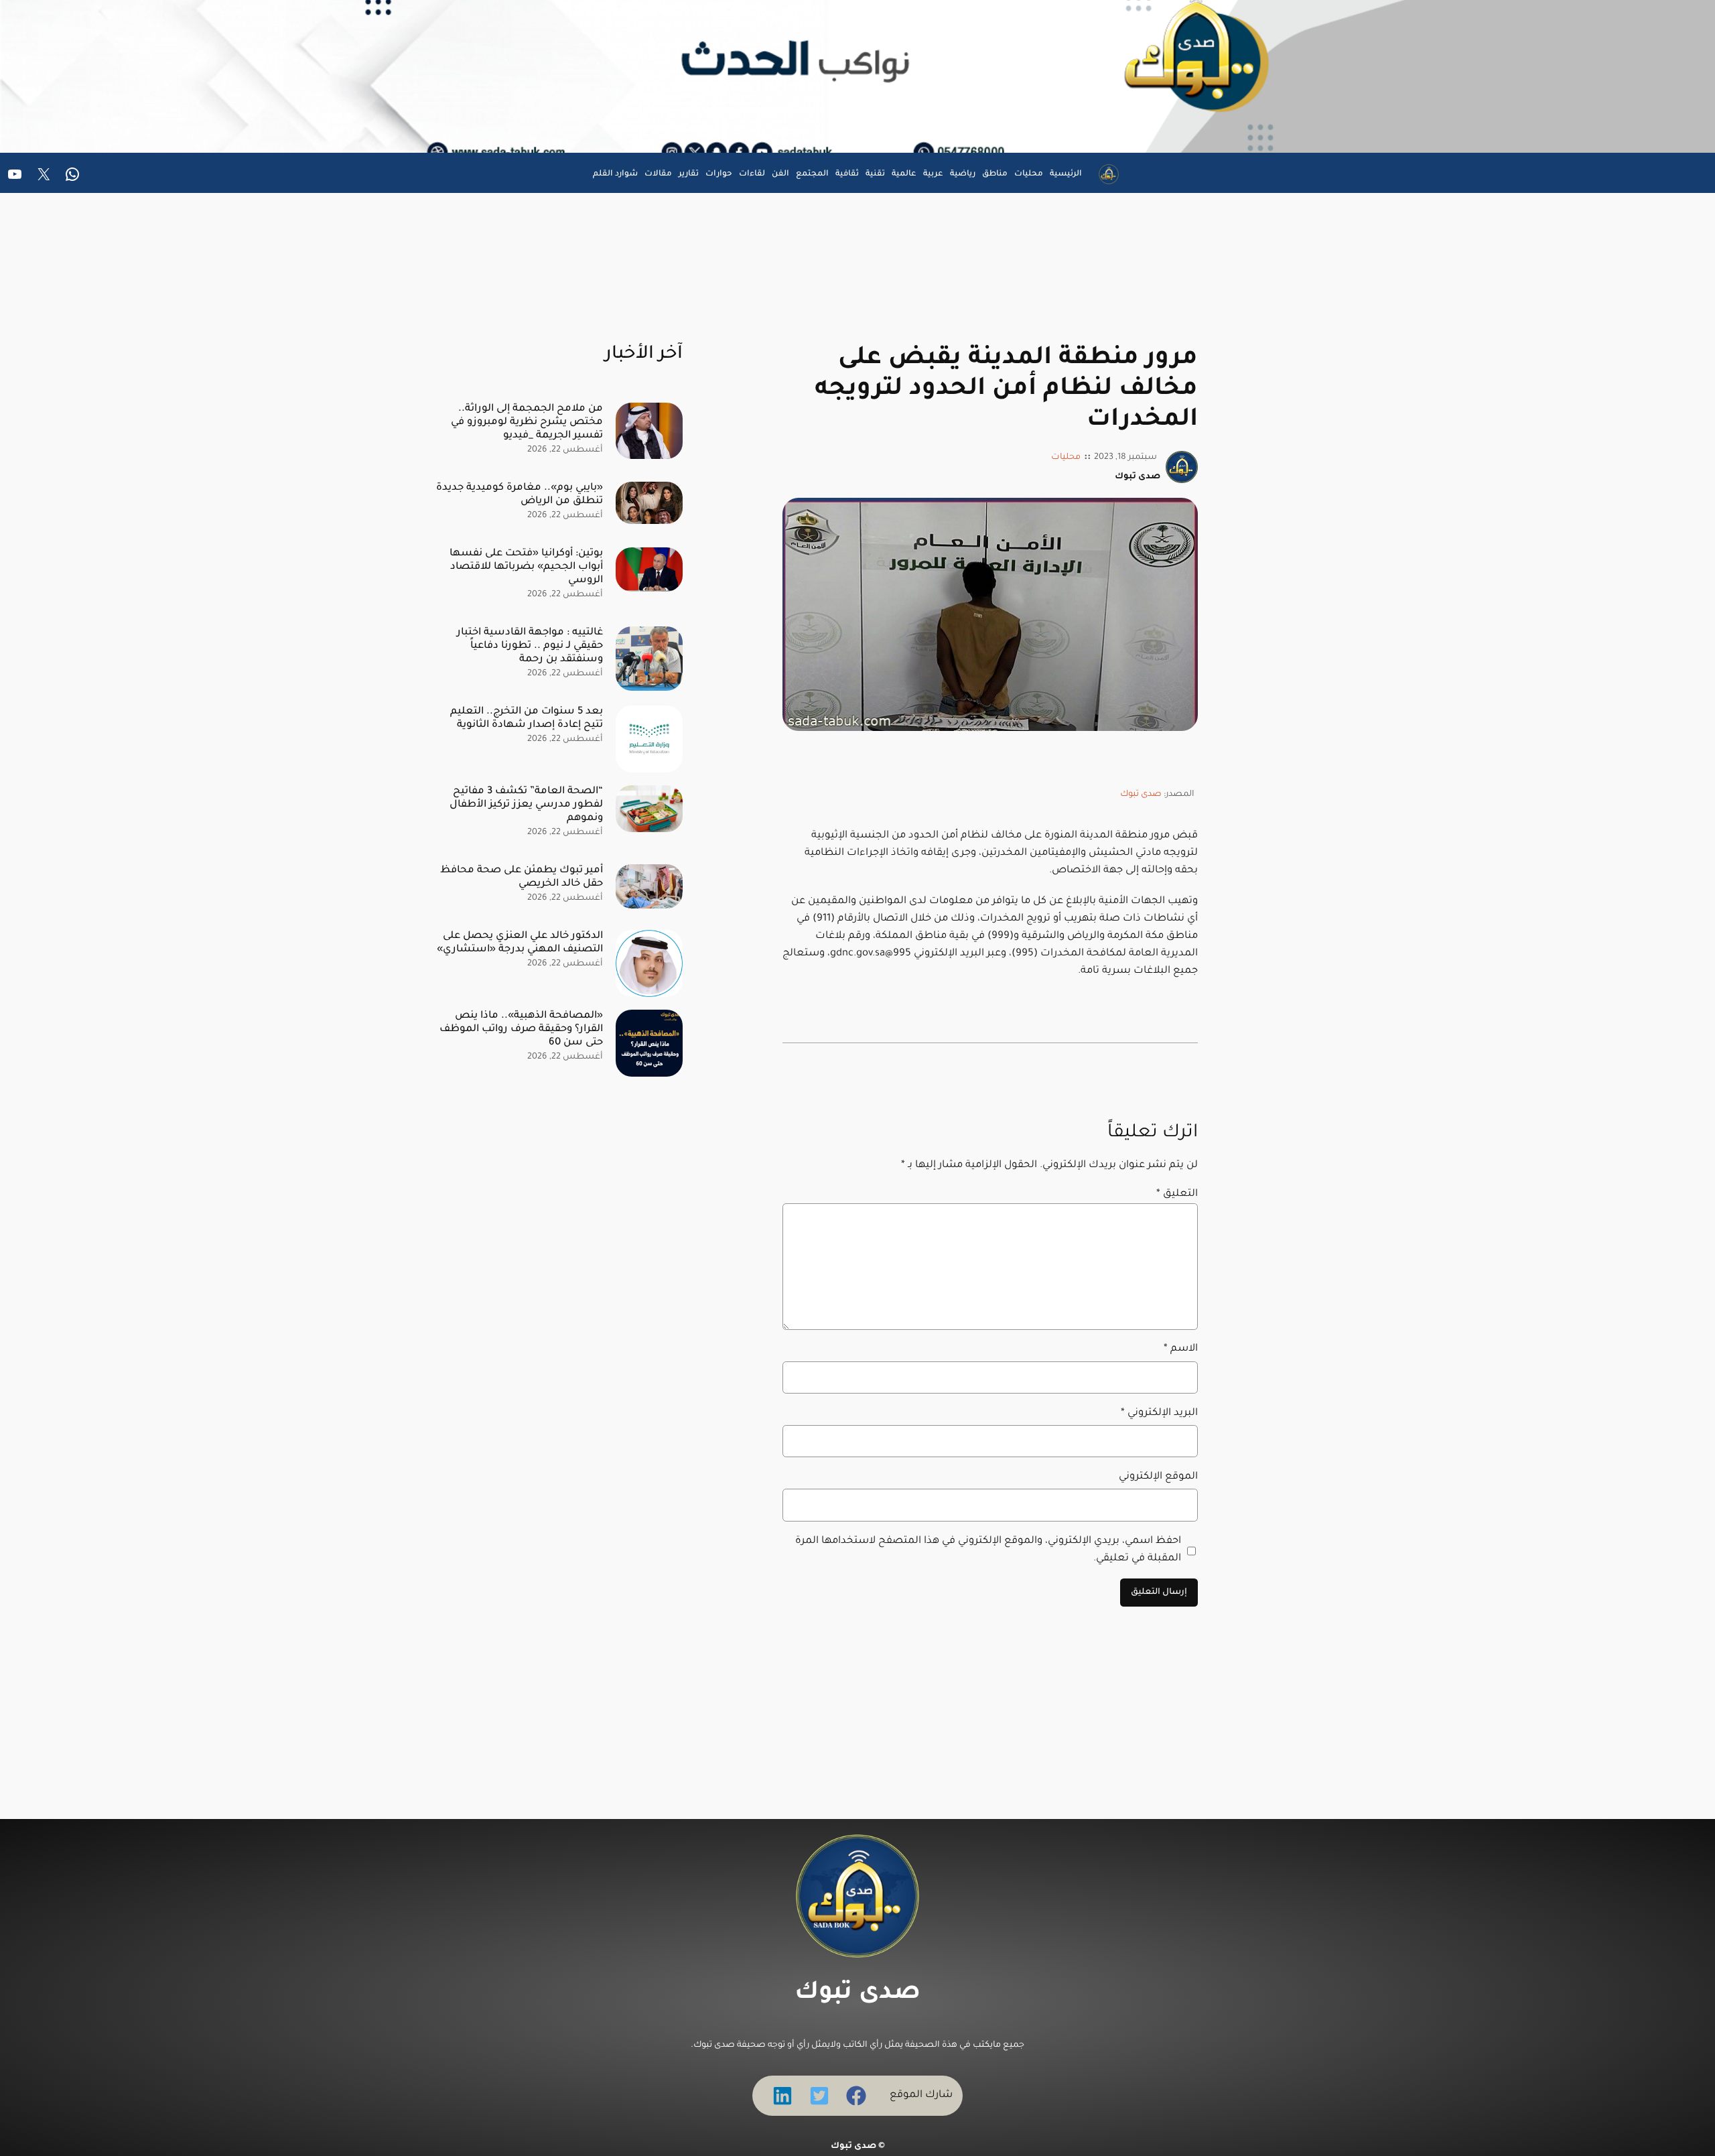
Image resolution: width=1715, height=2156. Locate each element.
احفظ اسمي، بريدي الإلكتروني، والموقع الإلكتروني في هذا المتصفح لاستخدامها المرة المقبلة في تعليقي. (988, 1550)
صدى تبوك (1141, 795)
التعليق (1177, 1194)
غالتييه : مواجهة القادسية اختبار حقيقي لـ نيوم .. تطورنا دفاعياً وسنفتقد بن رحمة (530, 646)
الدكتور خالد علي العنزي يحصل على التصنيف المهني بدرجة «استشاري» (520, 943)
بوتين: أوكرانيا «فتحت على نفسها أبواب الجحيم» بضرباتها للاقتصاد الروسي (526, 567)
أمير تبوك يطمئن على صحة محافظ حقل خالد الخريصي (522, 877)
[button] (856, 2096)
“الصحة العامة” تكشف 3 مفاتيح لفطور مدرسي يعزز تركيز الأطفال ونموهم (526, 805)
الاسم (1181, 1349)
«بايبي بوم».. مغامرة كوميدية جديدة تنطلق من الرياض (520, 495)
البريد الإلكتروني (1159, 1413)
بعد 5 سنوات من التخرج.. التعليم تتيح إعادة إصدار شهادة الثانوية (527, 719)
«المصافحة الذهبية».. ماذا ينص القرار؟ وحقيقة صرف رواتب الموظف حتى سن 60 (521, 1029)
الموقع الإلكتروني (1158, 1477)
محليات (1066, 458)
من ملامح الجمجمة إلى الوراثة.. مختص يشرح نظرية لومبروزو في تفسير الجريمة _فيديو (527, 422)
